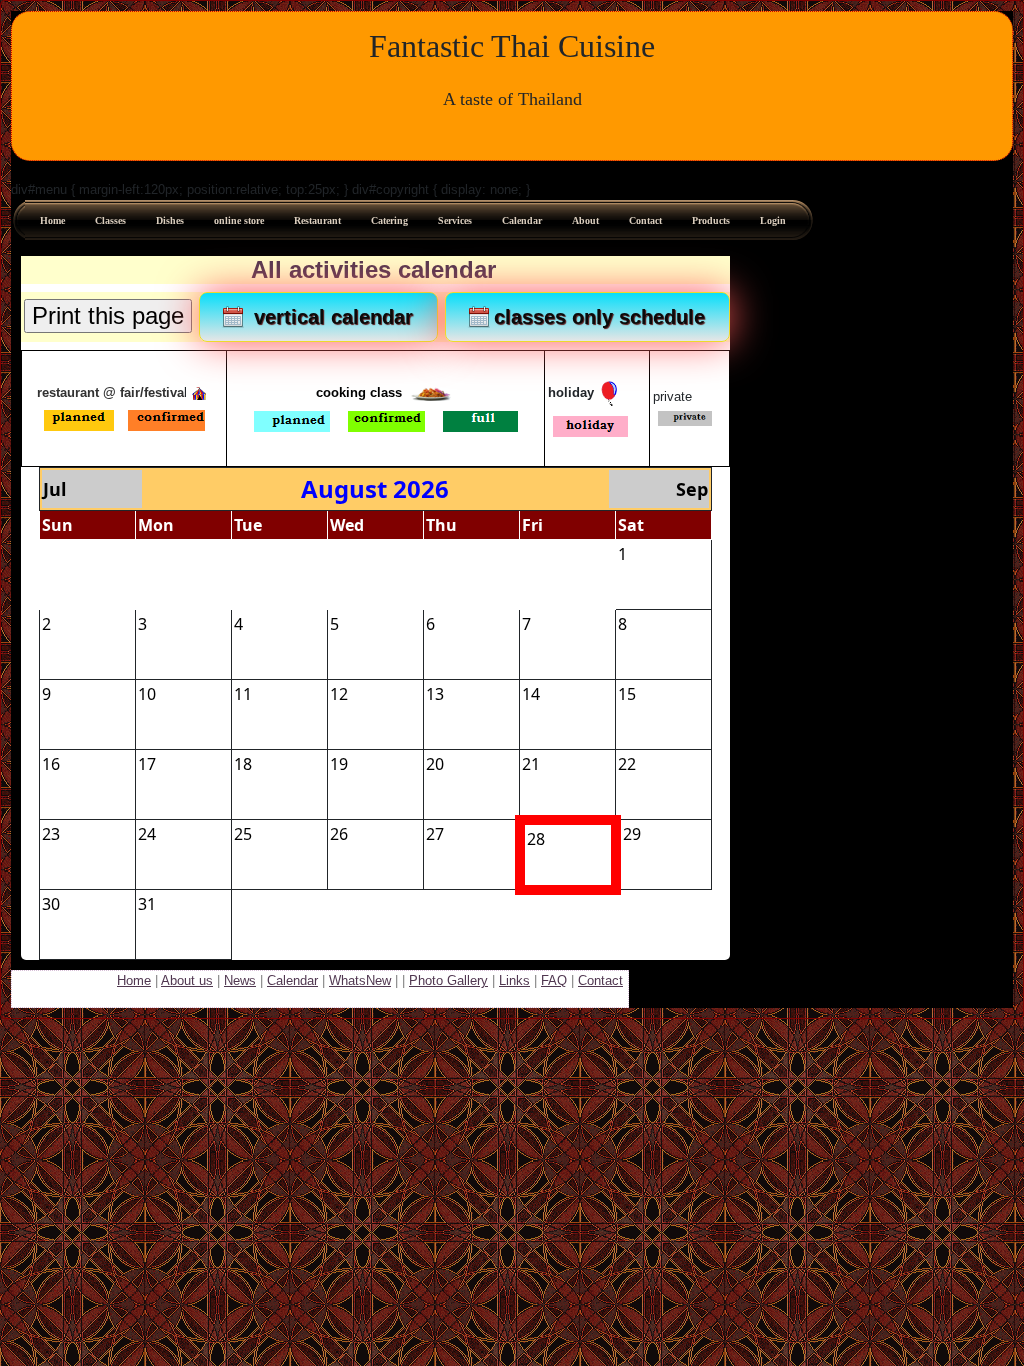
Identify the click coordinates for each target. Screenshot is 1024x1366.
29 (339, 554)
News (240, 980)
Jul (54, 489)
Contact (600, 980)
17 (147, 764)
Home (134, 980)
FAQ (554, 980)
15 (627, 694)
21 (531, 764)
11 (243, 694)
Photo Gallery (448, 980)
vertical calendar (330, 317)
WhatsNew (360, 980)
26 (51, 554)
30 (435, 554)
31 (531, 554)
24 (147, 834)
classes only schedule (599, 317)
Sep (692, 489)
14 (531, 694)
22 (627, 764)
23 (51, 834)
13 (435, 694)
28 (243, 554)
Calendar (292, 980)
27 (147, 554)
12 (339, 694)
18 (243, 764)
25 (243, 834)
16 (51, 764)
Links (514, 980)
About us (187, 980)
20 (435, 764)
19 (339, 764)
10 (147, 694)
